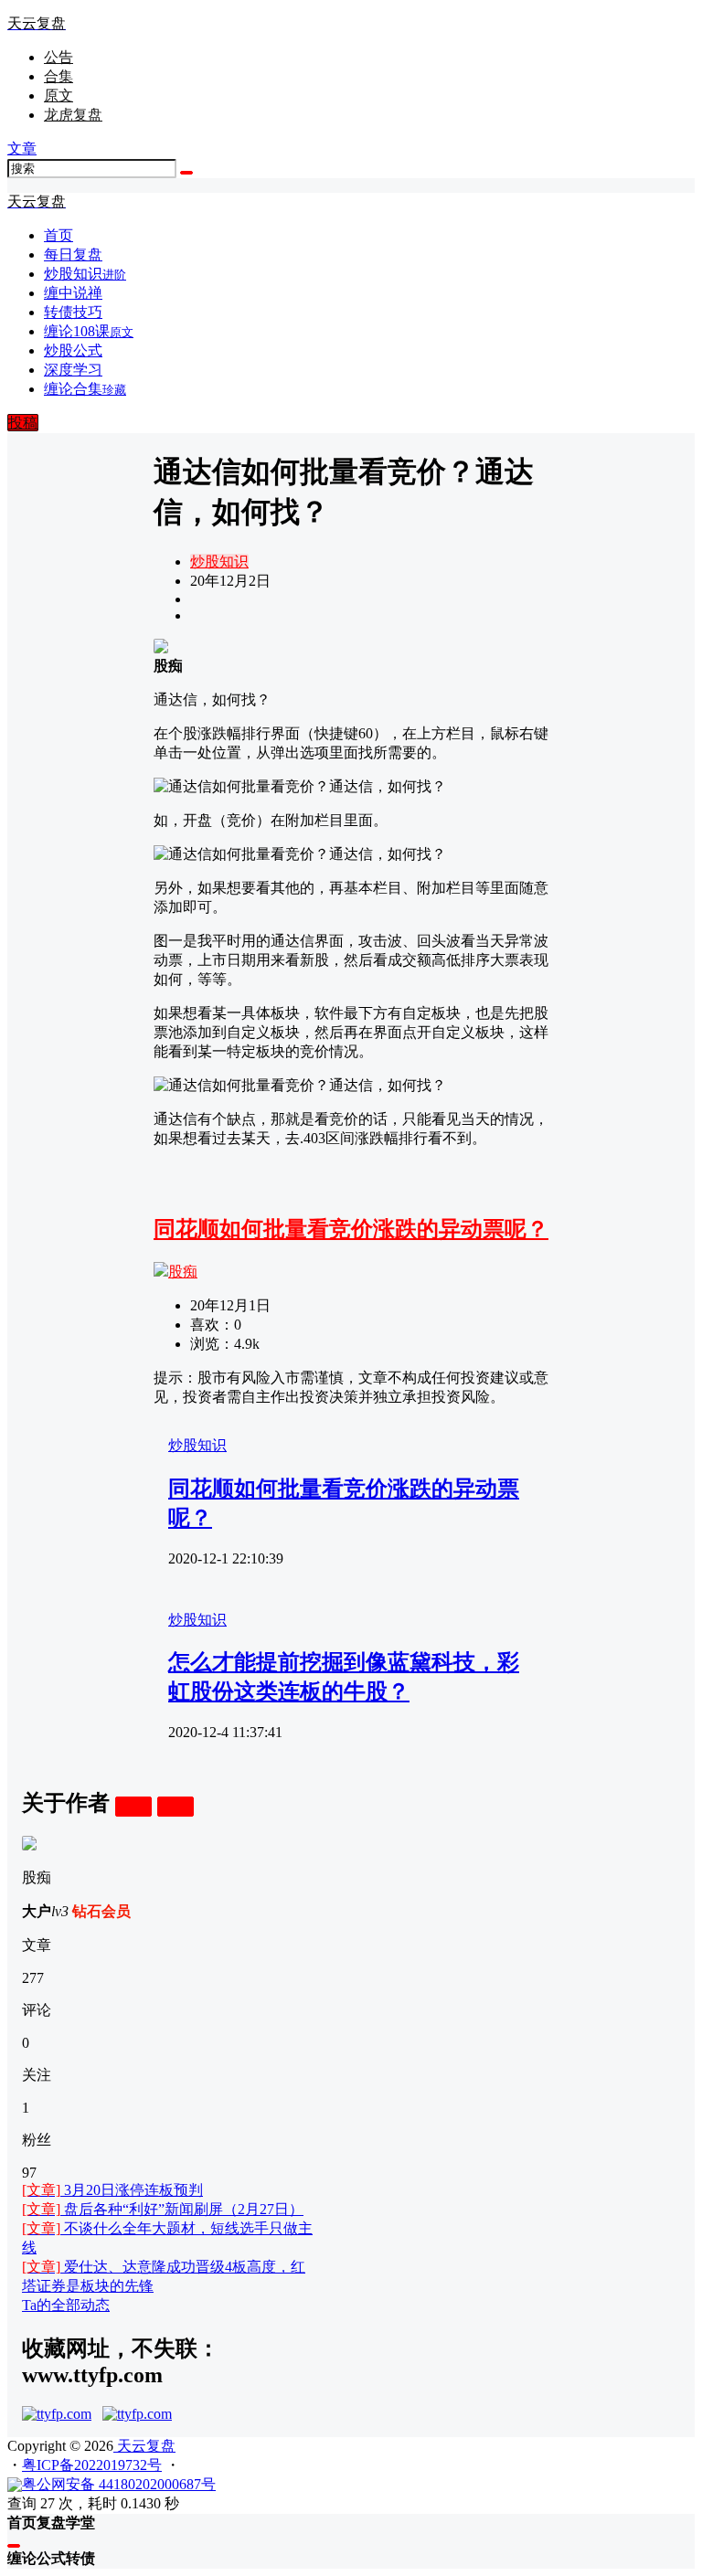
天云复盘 (144, 2446)
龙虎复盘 (73, 115)
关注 (133, 1806)
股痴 (183, 1272)
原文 (58, 95)
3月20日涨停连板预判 (112, 2190)
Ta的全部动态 (66, 2305)
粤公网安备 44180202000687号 (119, 2484)
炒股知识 (219, 562)
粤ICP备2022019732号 (92, 2465)
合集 (58, 76)
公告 (58, 57)
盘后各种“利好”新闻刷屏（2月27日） (163, 2209)
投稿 (23, 423)
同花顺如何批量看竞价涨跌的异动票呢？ (351, 1229)
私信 (175, 1806)
